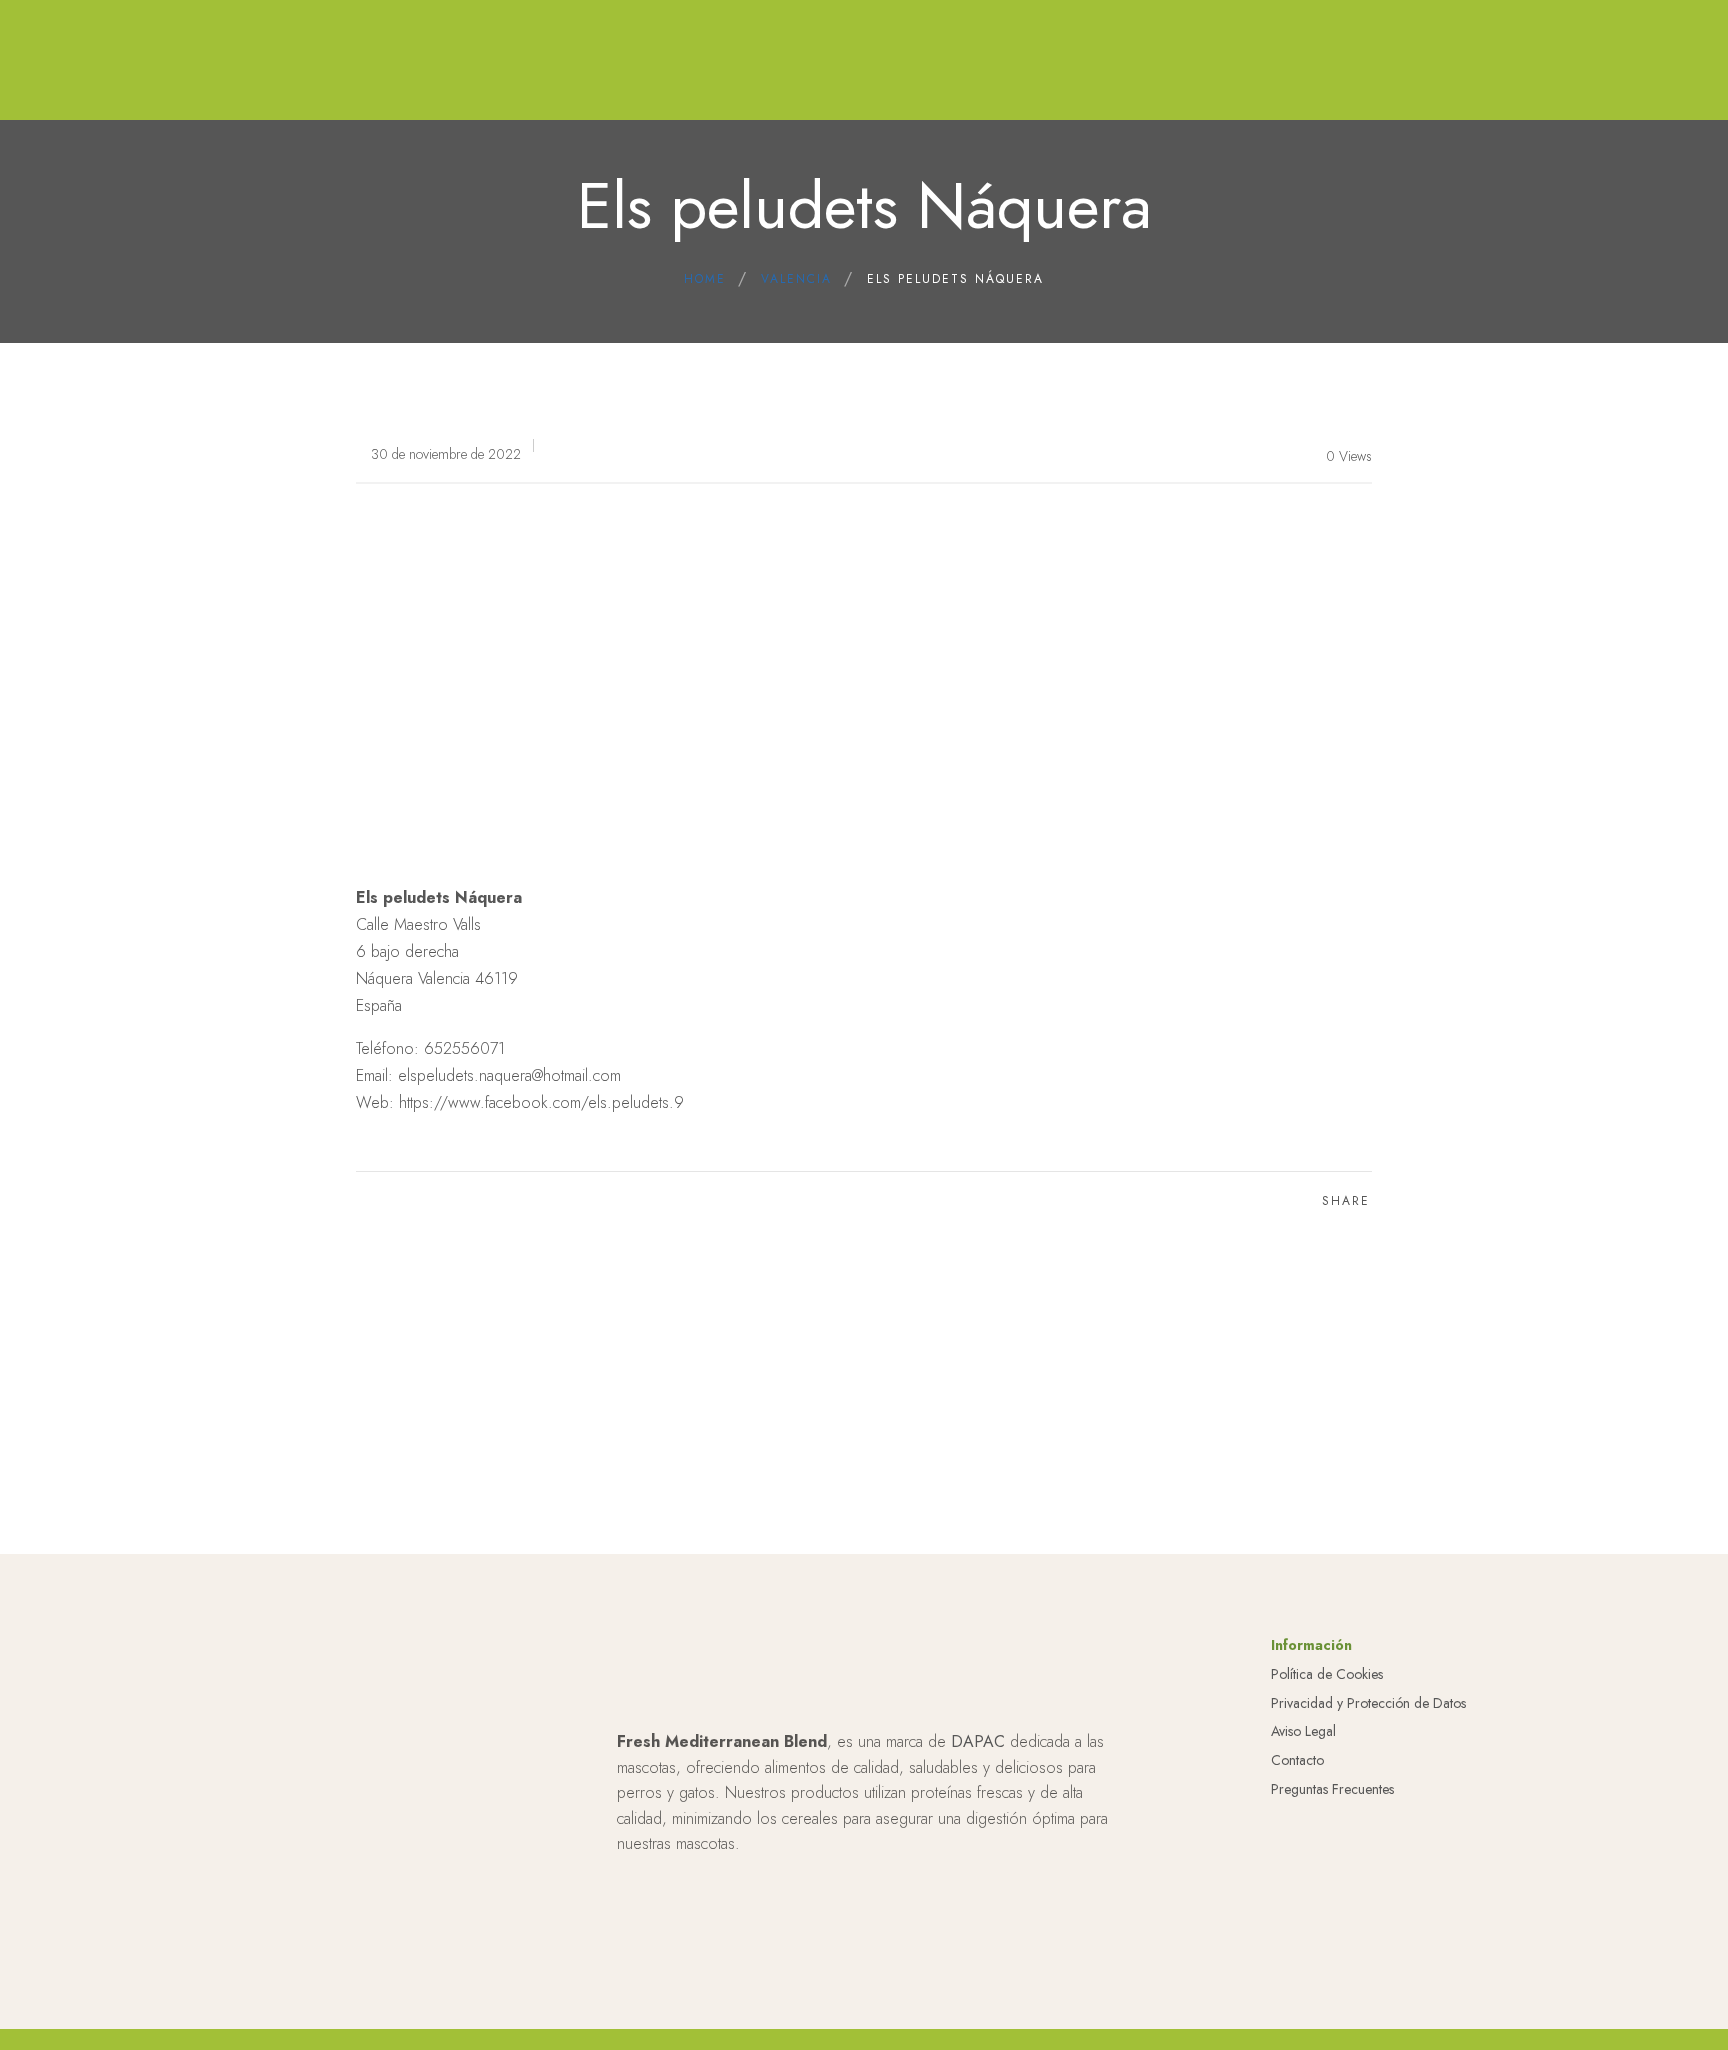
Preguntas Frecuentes (1332, 1789)
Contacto (1297, 1760)
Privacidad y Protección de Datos (1368, 1703)
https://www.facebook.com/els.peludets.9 (541, 1102)
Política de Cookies (1327, 1674)
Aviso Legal (1303, 1731)
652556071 (464, 1048)
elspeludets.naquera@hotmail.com (509, 1075)
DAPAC (978, 1741)
